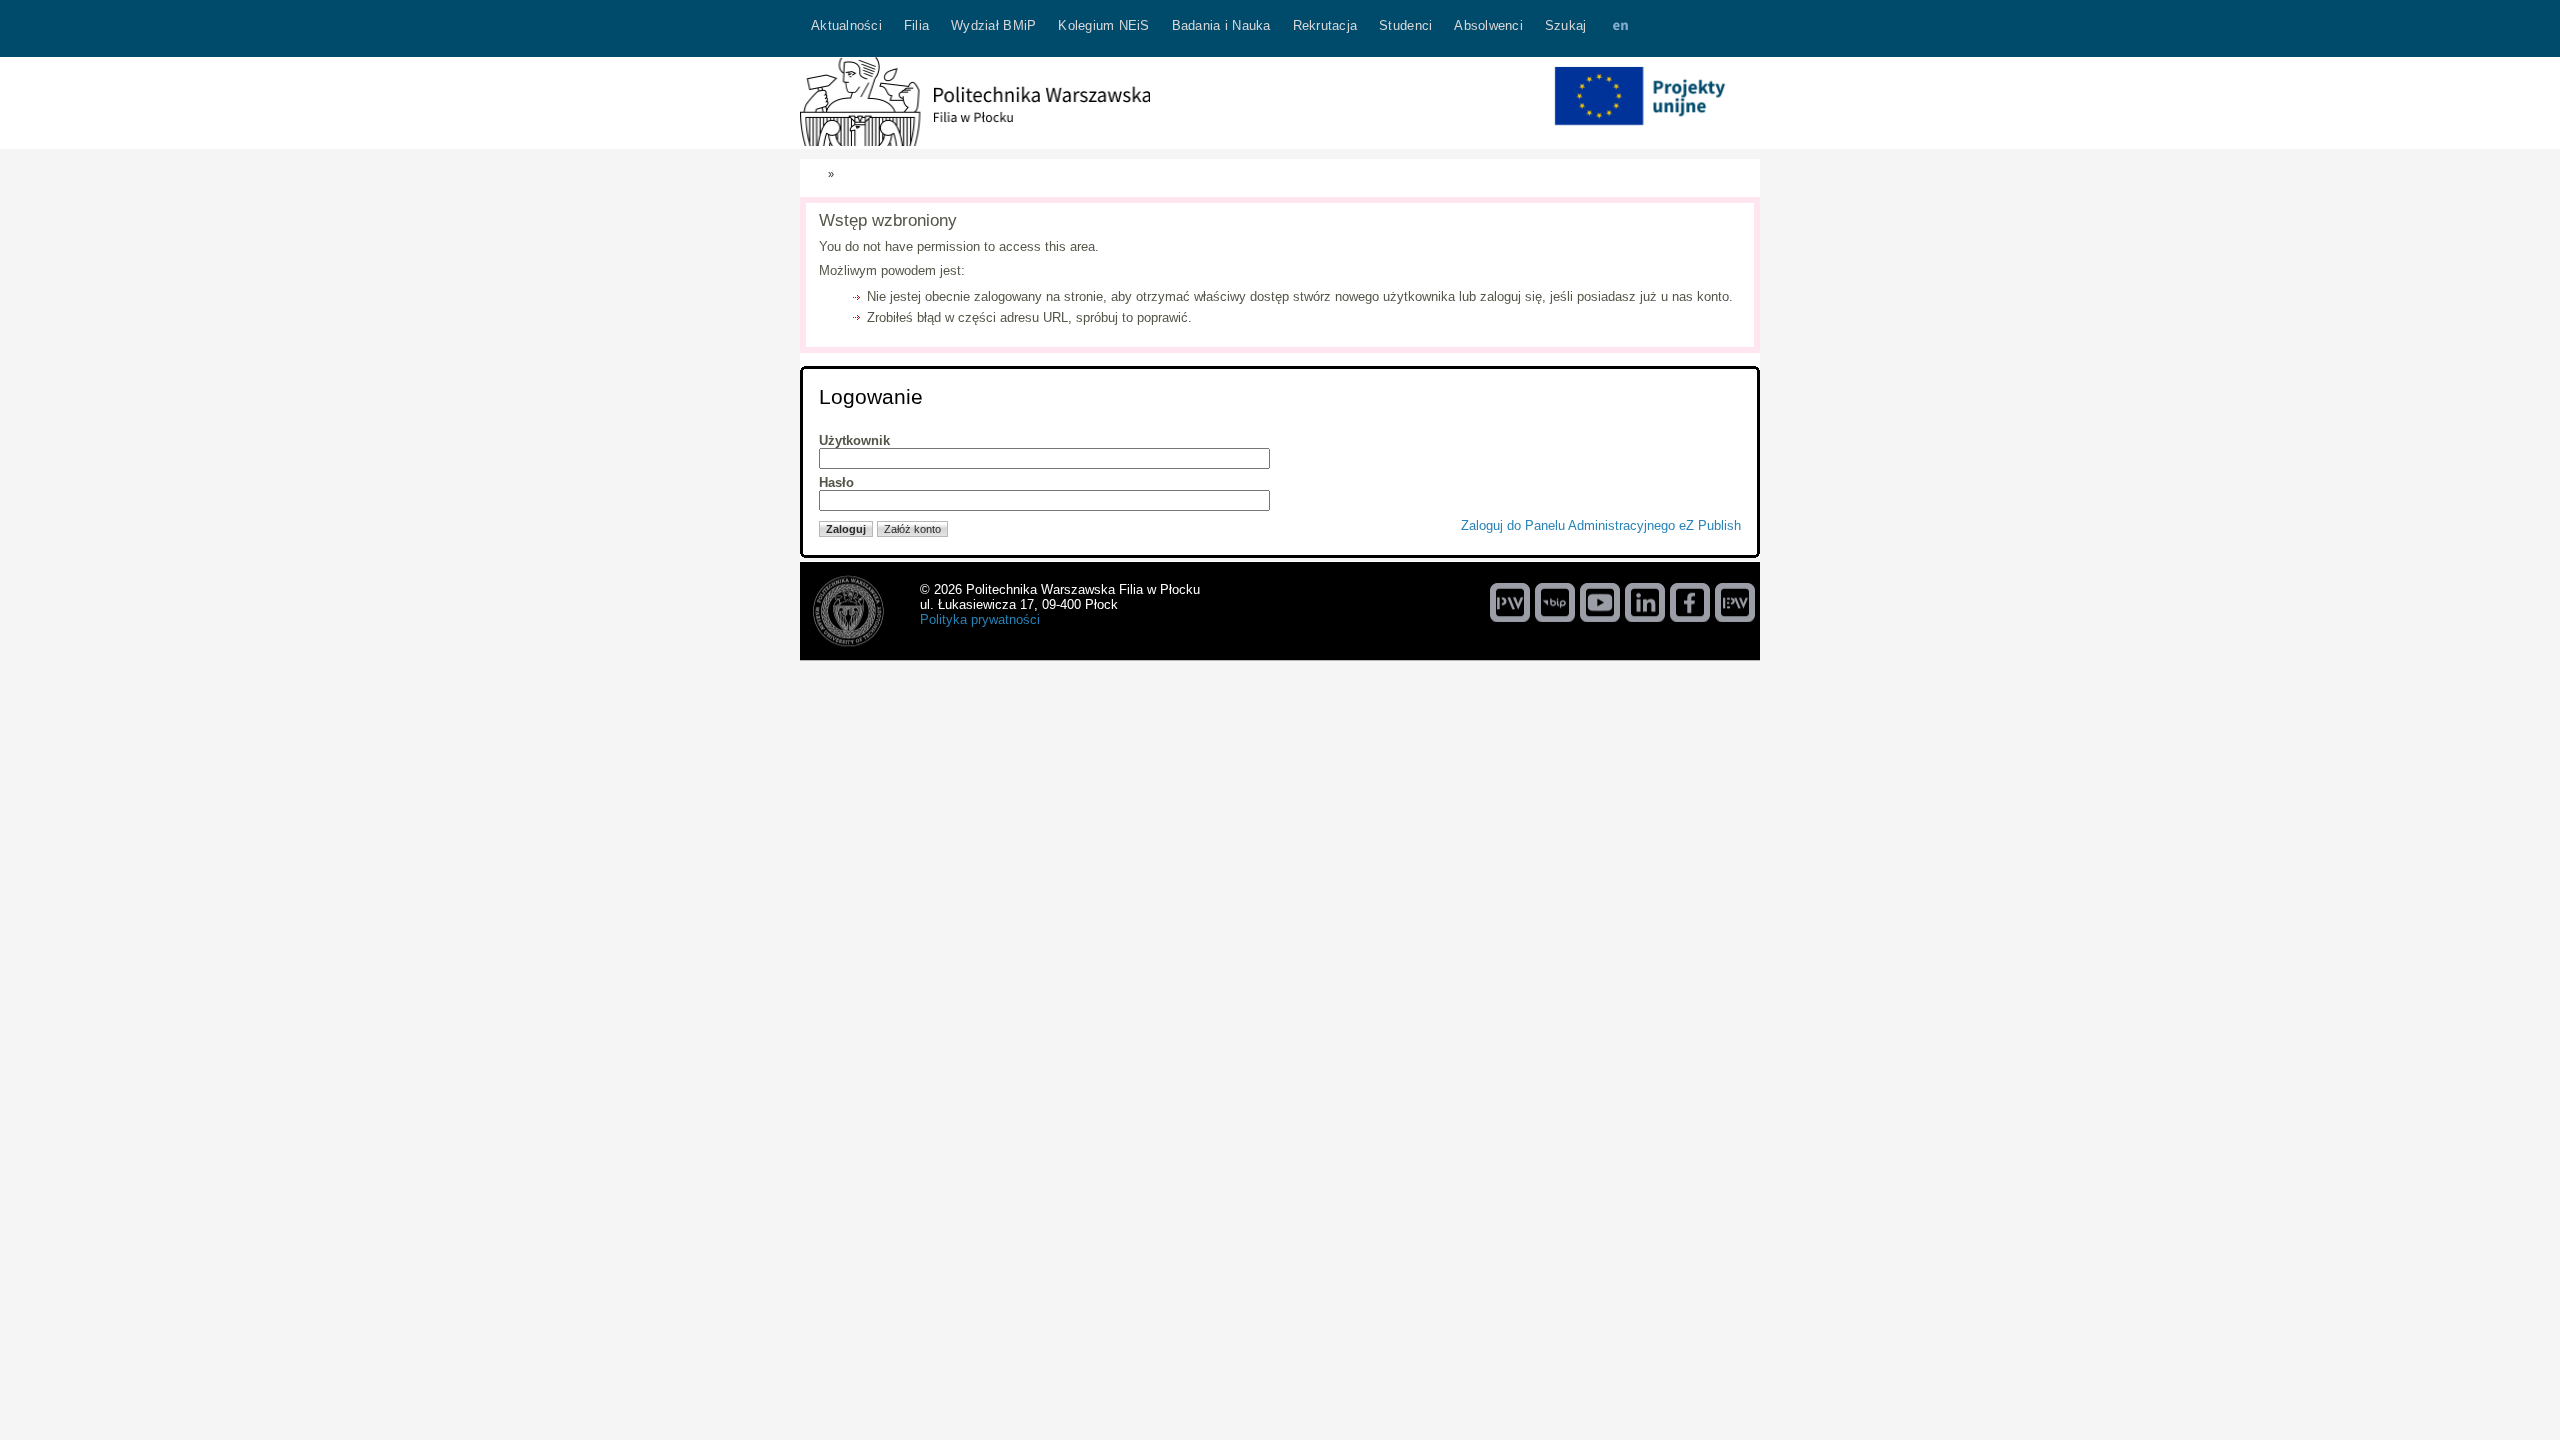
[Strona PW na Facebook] (1690, 602)
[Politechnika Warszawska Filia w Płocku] (975, 141)
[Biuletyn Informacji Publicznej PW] (1555, 602)
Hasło (836, 482)
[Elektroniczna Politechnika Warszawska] (1735, 602)
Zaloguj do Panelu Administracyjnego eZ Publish (1601, 525)
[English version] (1620, 28)
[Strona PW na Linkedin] (1645, 602)
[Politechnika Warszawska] (1510, 602)
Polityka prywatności (980, 619)
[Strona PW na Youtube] (1600, 602)
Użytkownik (854, 440)
